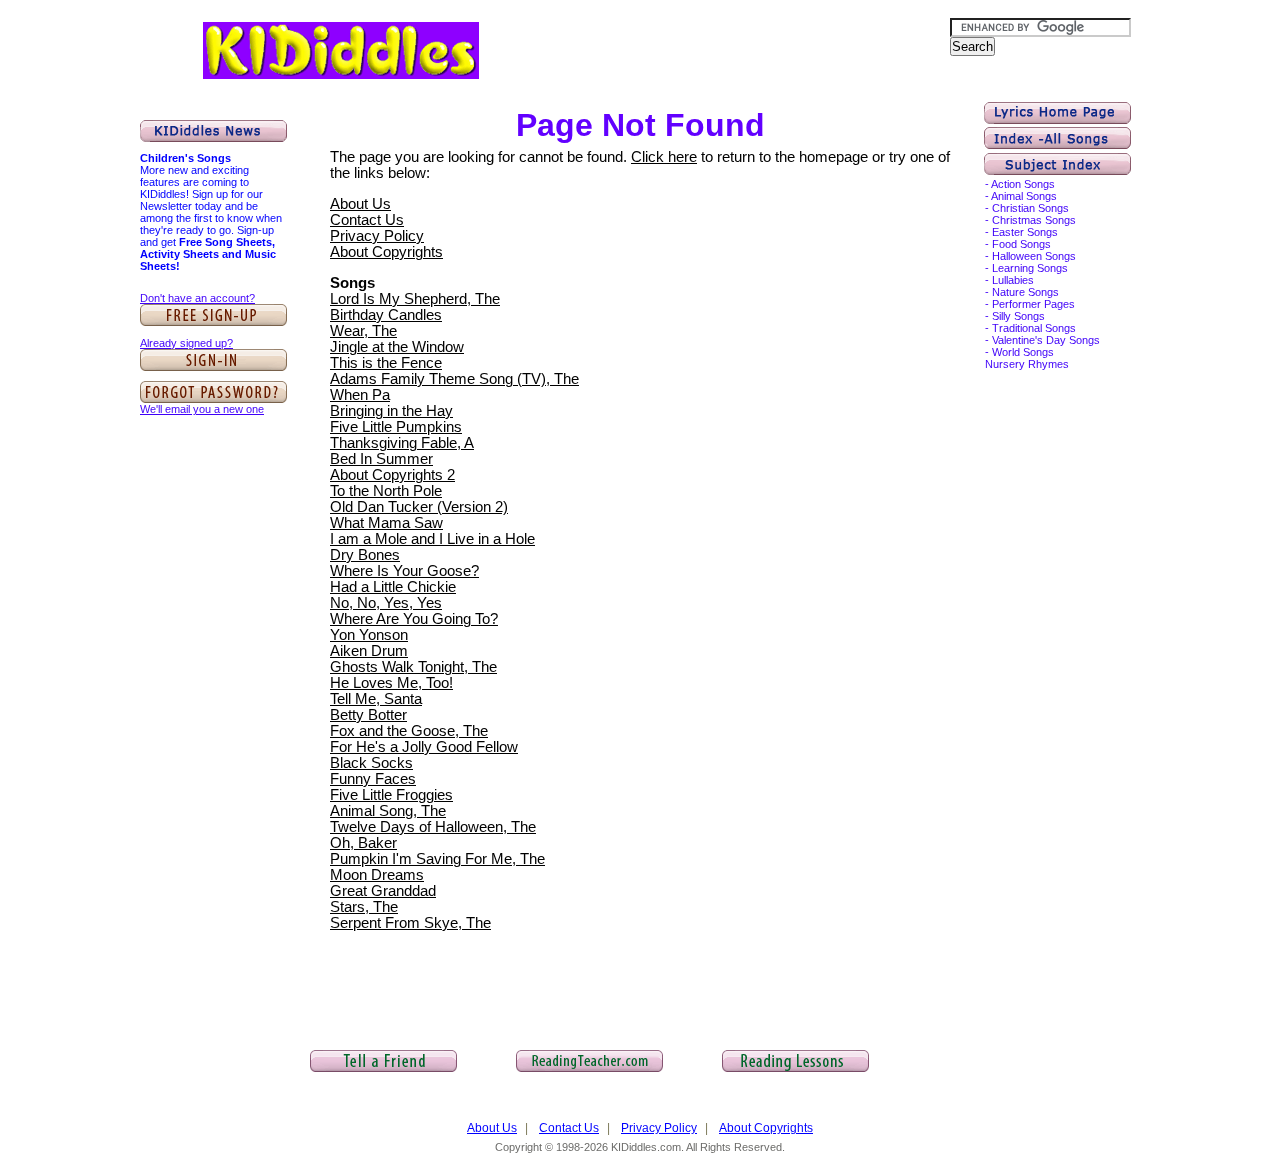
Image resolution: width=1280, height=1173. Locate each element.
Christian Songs (1030, 208)
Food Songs (1021, 244)
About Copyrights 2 (392, 475)
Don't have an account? (197, 298)
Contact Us (367, 220)
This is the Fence (386, 363)
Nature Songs (1025, 292)
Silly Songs (1018, 316)
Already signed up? (186, 343)
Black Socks (371, 763)
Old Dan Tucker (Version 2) (419, 507)
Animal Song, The (388, 811)
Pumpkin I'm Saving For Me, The (437, 859)
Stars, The (364, 907)
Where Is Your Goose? (404, 571)
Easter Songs (1025, 232)
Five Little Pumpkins (396, 427)
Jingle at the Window (397, 347)
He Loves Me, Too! (391, 683)
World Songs (1023, 352)
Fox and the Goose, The (409, 731)
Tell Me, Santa (376, 699)
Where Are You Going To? (414, 619)
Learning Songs (1030, 268)
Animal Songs (1024, 196)
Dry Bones (365, 555)
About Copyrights (386, 252)
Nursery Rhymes (1027, 364)
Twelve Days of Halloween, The (433, 827)
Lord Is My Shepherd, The (415, 299)
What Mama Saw (386, 523)
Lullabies (1013, 280)
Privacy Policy (377, 236)
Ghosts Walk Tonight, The (413, 667)
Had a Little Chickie (393, 587)
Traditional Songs (1034, 328)
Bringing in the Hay (391, 411)
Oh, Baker (363, 843)
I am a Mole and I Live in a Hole (432, 539)
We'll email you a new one (202, 409)
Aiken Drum (369, 651)
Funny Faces (373, 779)
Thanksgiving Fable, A (402, 443)
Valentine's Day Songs (1046, 340)
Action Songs (1023, 184)
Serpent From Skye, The (410, 923)
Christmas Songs (1034, 220)
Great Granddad (383, 891)
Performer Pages (1033, 304)
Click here (664, 157)
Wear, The (363, 331)
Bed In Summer (381, 459)
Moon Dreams (377, 875)
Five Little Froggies (391, 795)
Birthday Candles (386, 315)
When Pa (360, 395)
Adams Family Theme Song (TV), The (454, 379)
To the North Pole (386, 491)
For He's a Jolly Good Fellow (424, 747)
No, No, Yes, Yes (386, 603)
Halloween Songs (1034, 256)
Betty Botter (368, 715)
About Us (360, 204)
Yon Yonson (369, 635)
